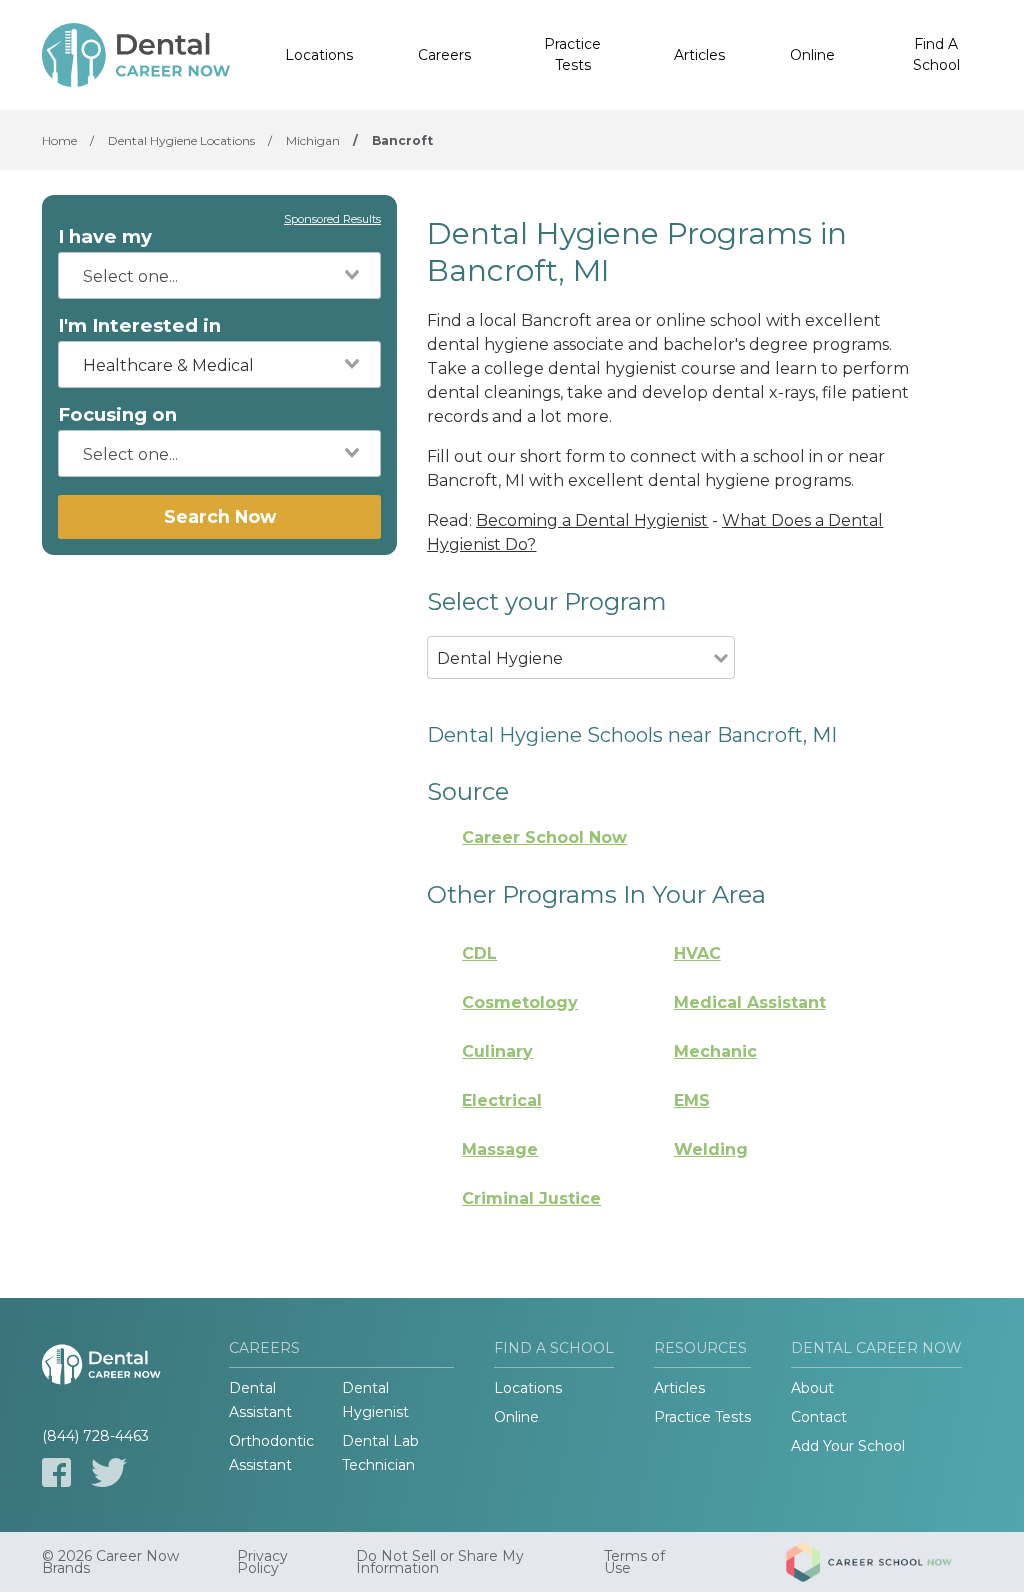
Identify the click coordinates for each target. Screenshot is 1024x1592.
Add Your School (848, 1446)
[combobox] (219, 275)
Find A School (936, 54)
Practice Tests (572, 54)
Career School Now (544, 837)
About (812, 1388)
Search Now (220, 516)
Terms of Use (634, 1562)
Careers (444, 55)
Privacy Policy (262, 1562)
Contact (819, 1417)
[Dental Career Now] (136, 55)
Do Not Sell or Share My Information (440, 1562)
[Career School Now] (884, 1562)
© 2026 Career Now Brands (110, 1562)
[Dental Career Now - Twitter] (109, 1472)
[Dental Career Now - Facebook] (56, 1472)
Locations (319, 55)
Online (812, 55)
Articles (699, 55)
